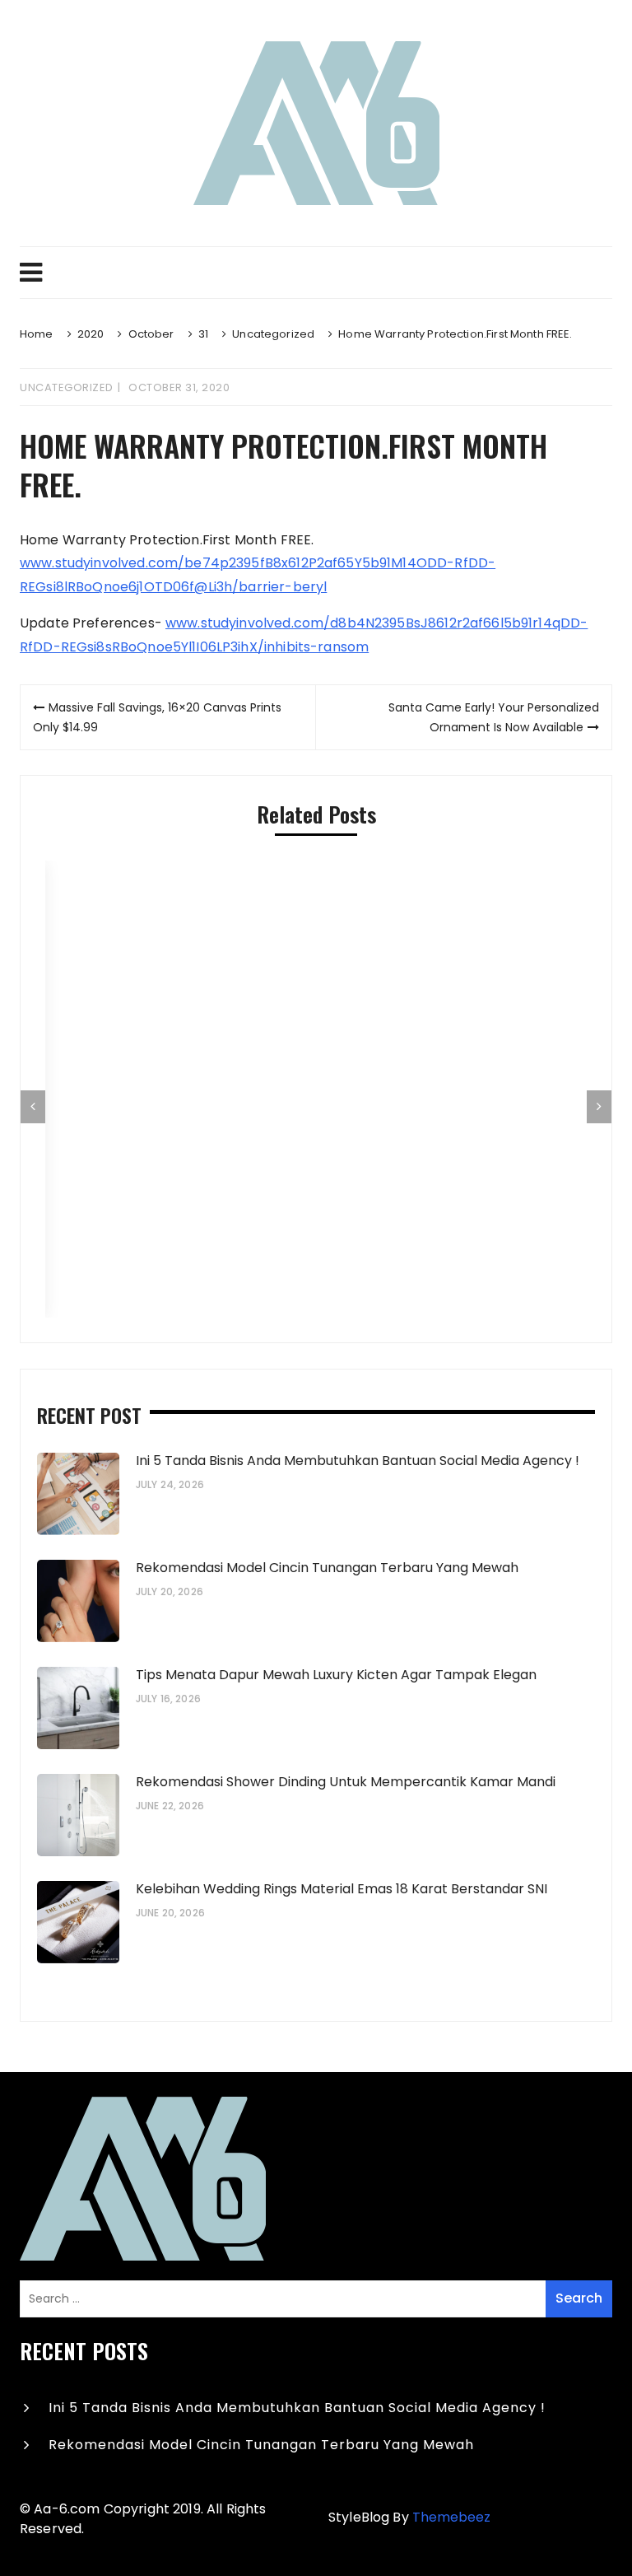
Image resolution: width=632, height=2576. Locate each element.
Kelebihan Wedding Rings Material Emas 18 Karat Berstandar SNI (342, 1889)
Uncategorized (67, 387)
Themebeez (451, 2517)
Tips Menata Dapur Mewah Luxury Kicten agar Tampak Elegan (338, 1675)
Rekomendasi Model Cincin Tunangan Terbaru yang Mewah (327, 1568)
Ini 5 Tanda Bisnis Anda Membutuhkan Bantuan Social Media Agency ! (358, 1461)
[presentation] (33, 1107)
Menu (316, 273)
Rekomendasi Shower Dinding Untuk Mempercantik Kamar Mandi (346, 1782)
